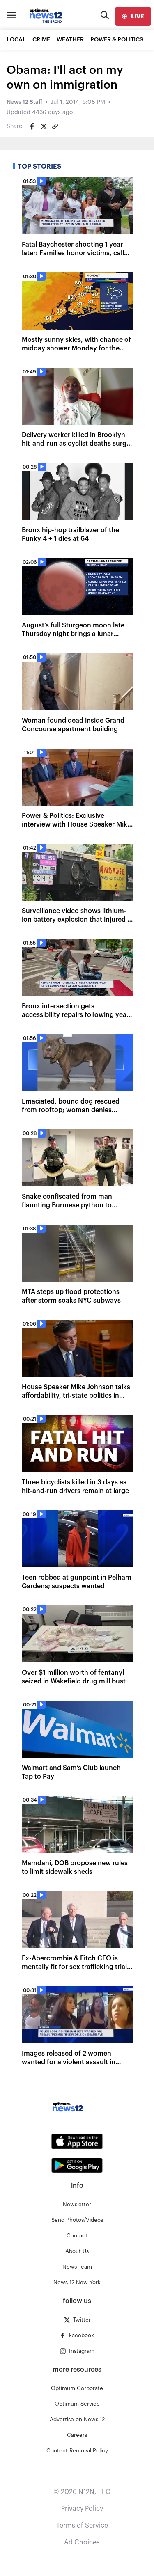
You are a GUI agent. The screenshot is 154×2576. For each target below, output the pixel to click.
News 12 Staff (24, 102)
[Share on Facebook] (32, 126)
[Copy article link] (55, 126)
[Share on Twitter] (44, 126)
